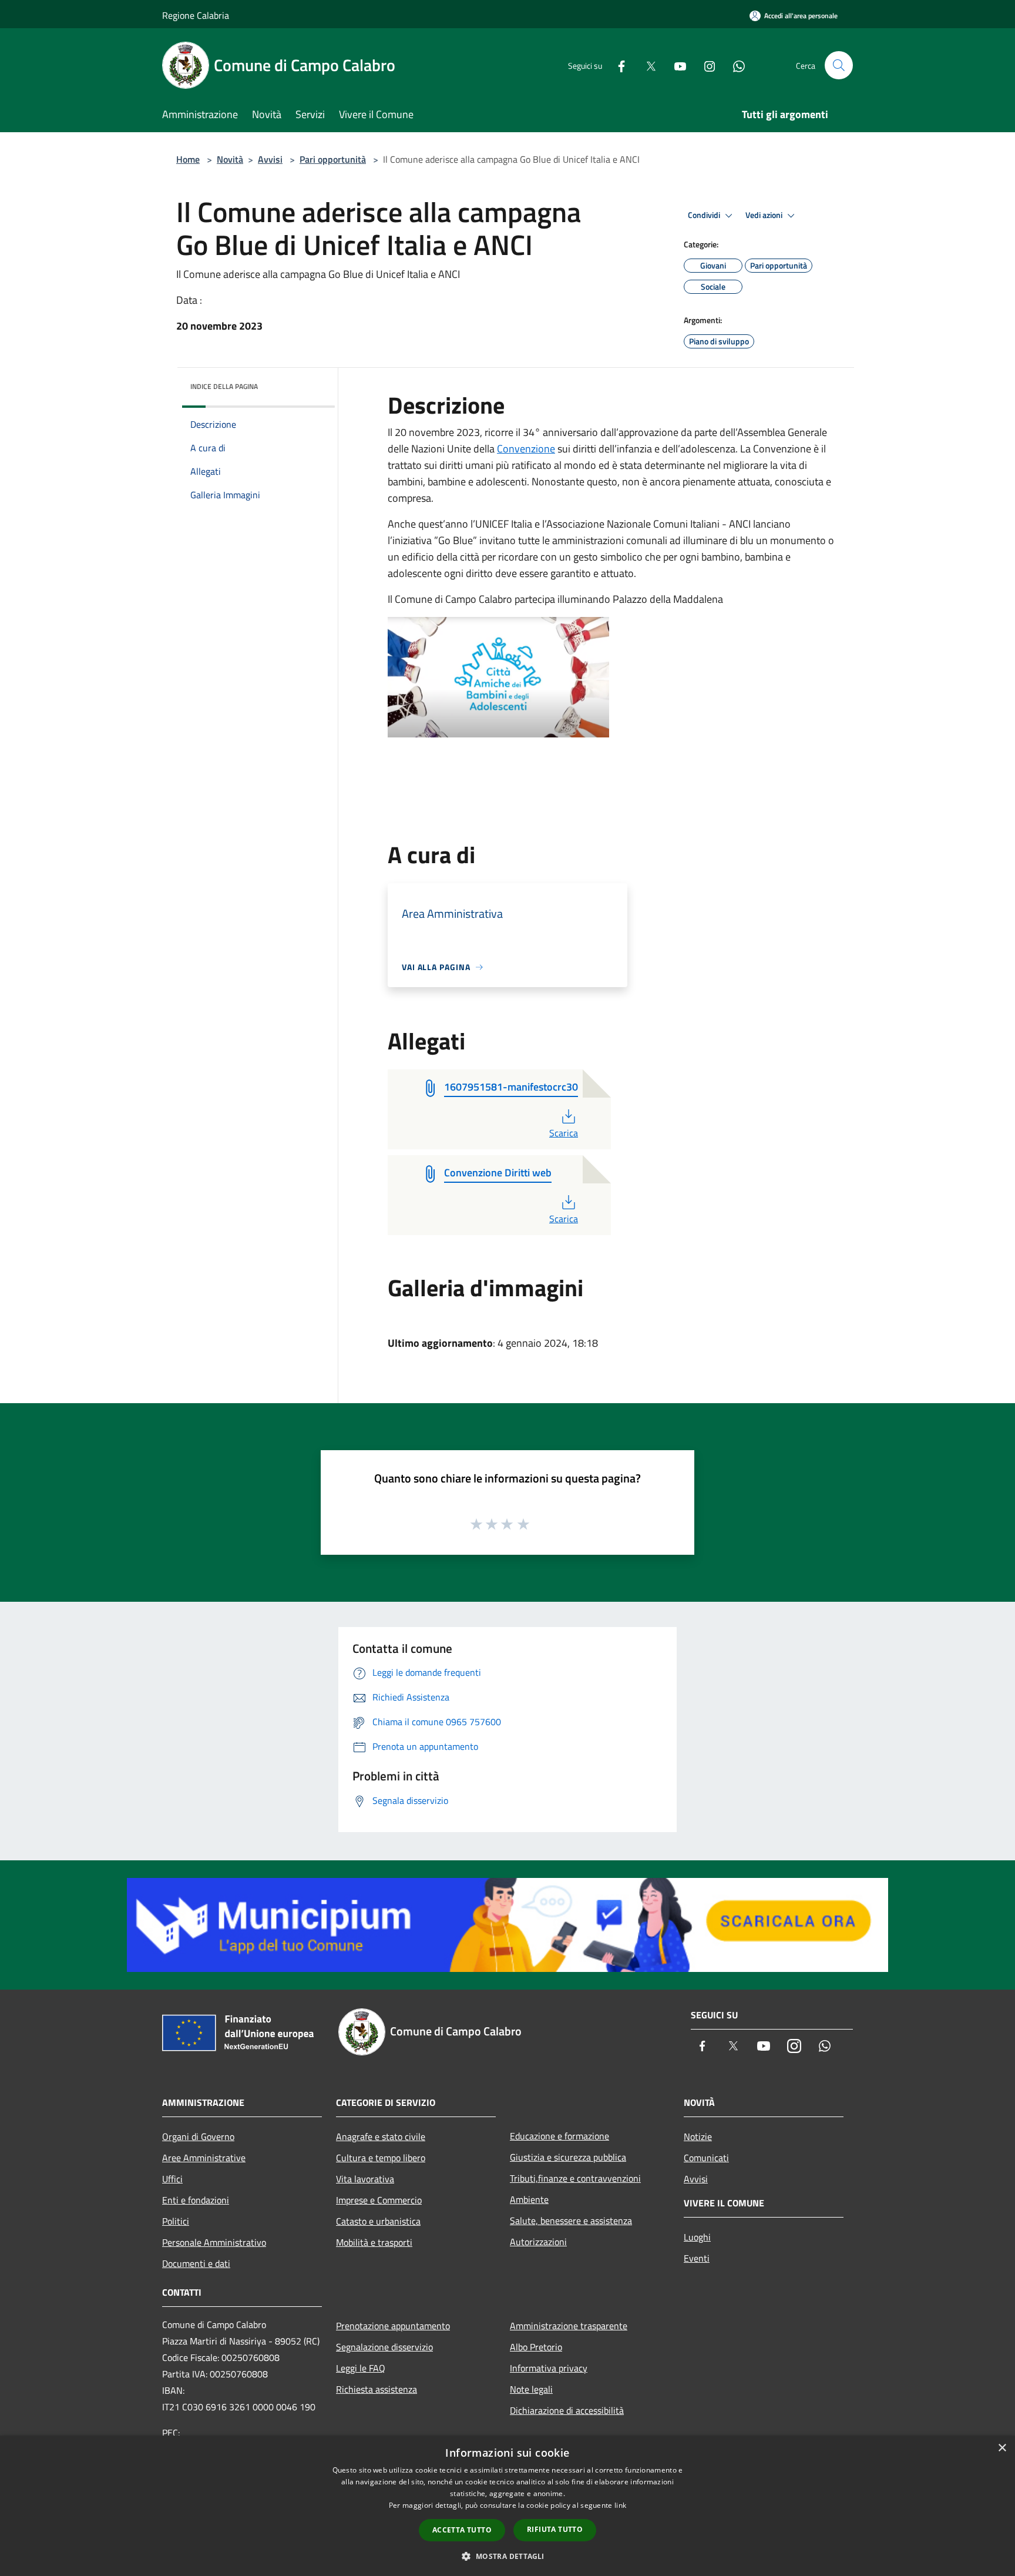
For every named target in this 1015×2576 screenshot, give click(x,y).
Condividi (705, 215)
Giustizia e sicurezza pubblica (568, 2157)
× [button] (1002, 2448)
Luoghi (697, 2237)
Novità (230, 159)
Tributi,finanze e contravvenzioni (575, 2178)
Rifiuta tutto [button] (555, 2529)
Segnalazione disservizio (384, 2347)
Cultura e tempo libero (381, 2158)
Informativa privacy (549, 2368)
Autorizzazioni (538, 2242)
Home (188, 159)
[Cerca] (839, 65)
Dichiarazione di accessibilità (567, 2410)
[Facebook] (617, 65)
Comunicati (706, 2158)
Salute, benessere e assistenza (571, 2221)
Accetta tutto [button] (462, 2530)
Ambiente (529, 2199)
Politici (176, 2221)
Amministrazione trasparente (569, 2326)
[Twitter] (646, 65)
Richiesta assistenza (377, 2389)
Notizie (698, 2136)
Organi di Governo (198, 2136)
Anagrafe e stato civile (381, 2136)
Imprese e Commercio (379, 2200)
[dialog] (508, 2506)
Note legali (531, 2389)
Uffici (172, 2179)
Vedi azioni (765, 215)
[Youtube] (675, 65)
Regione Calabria (196, 15)
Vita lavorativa (365, 2179)
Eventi (697, 2258)
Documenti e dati (196, 2263)
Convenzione (526, 449)
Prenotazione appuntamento (393, 2326)
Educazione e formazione (559, 2136)
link (620, 2505)
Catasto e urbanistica (378, 2221)
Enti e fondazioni (196, 2200)
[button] (507, 2556)
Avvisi (270, 159)
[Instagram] (705, 65)
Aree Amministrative (204, 2158)
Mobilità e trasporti (374, 2242)
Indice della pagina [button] (224, 386)
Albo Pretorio (536, 2347)
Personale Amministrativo (214, 2242)
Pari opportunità (333, 159)
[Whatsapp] (734, 65)
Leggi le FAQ (361, 2368)
